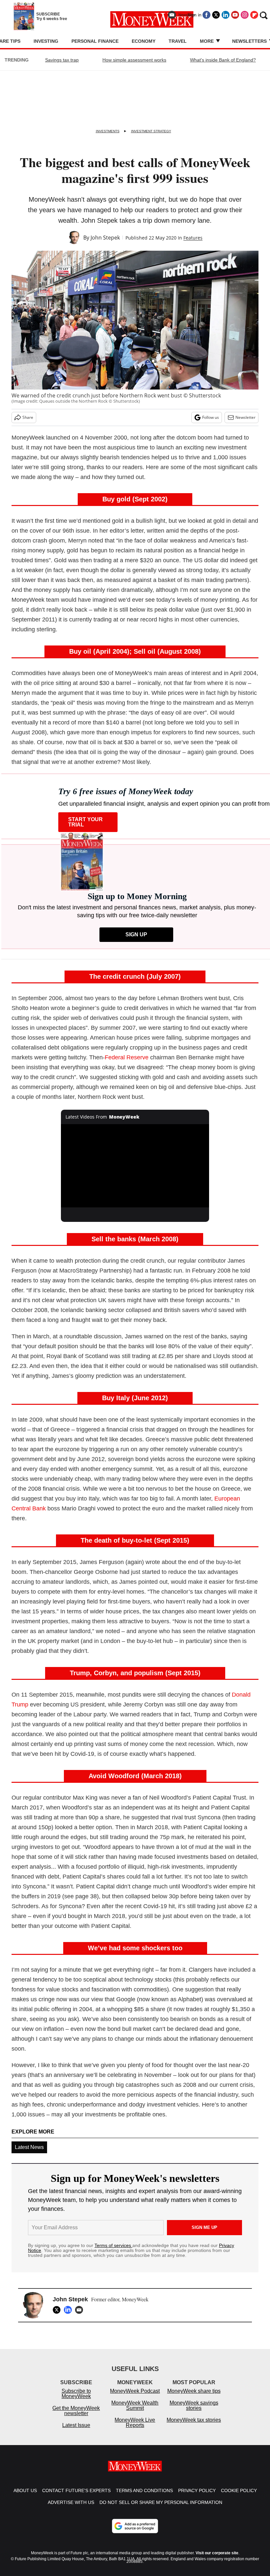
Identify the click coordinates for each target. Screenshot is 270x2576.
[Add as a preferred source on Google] (135, 2533)
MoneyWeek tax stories (194, 2426)
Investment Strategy (151, 131)
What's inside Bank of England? (223, 60)
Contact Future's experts (76, 2497)
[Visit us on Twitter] (216, 15)
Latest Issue (76, 2432)
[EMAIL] (81, 2310)
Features (193, 238)
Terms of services (113, 2245)
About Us (25, 2497)
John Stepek (105, 238)
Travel (178, 41)
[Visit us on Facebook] (206, 15)
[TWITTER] (58, 2310)
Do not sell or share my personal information (161, 2509)
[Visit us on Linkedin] (226, 15)
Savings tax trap (62, 60)
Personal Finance (95, 41)
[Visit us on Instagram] (245, 15)
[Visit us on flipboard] (254, 15)
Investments (108, 131)
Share (28, 417)
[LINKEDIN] (69, 2310)
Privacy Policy (197, 2497)
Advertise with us (71, 2509)
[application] (135, 1166)
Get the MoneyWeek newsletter (76, 2417)
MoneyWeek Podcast (135, 2398)
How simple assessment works (134, 60)
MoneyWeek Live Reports (135, 2429)
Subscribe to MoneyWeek (76, 2400)
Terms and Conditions (144, 2497)
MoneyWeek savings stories (194, 2412)
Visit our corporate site (217, 2560)
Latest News (29, 2147)
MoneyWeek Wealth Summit (135, 2412)
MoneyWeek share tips (194, 2398)
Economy (144, 41)
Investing (46, 41)
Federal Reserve (127, 1057)
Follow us (211, 417)
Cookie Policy (239, 2497)
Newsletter (245, 417)
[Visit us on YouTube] (235, 15)
